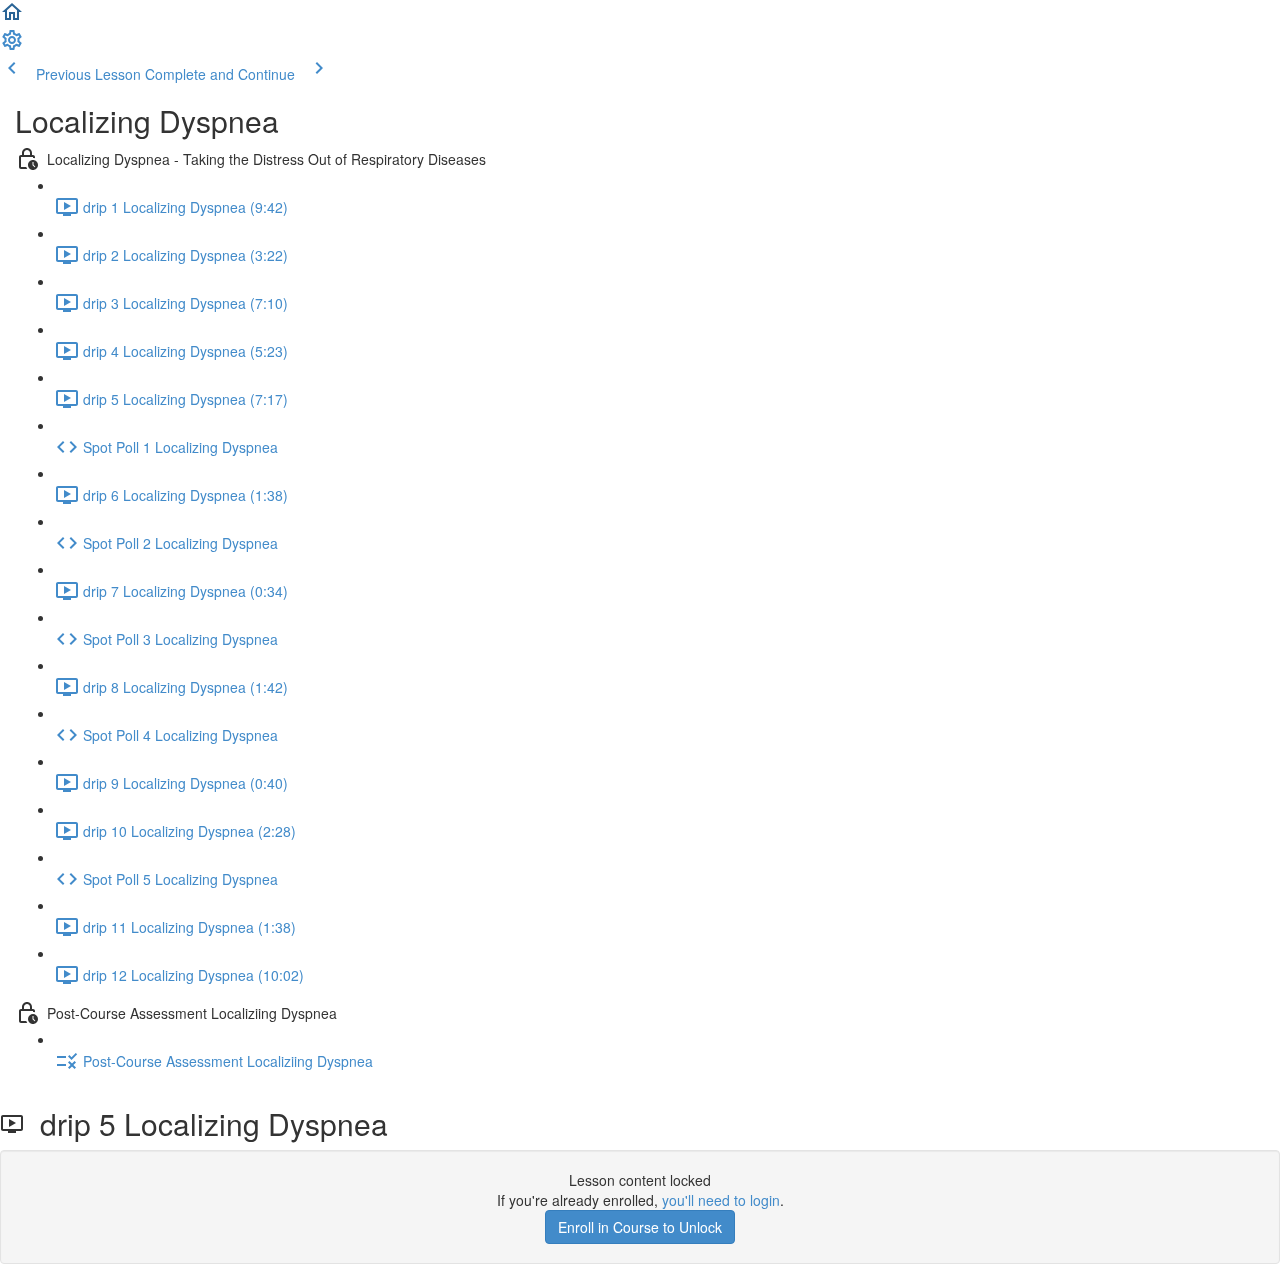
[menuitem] (12, 46)
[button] (12, 18)
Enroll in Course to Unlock (640, 1227)
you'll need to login (721, 1200)
